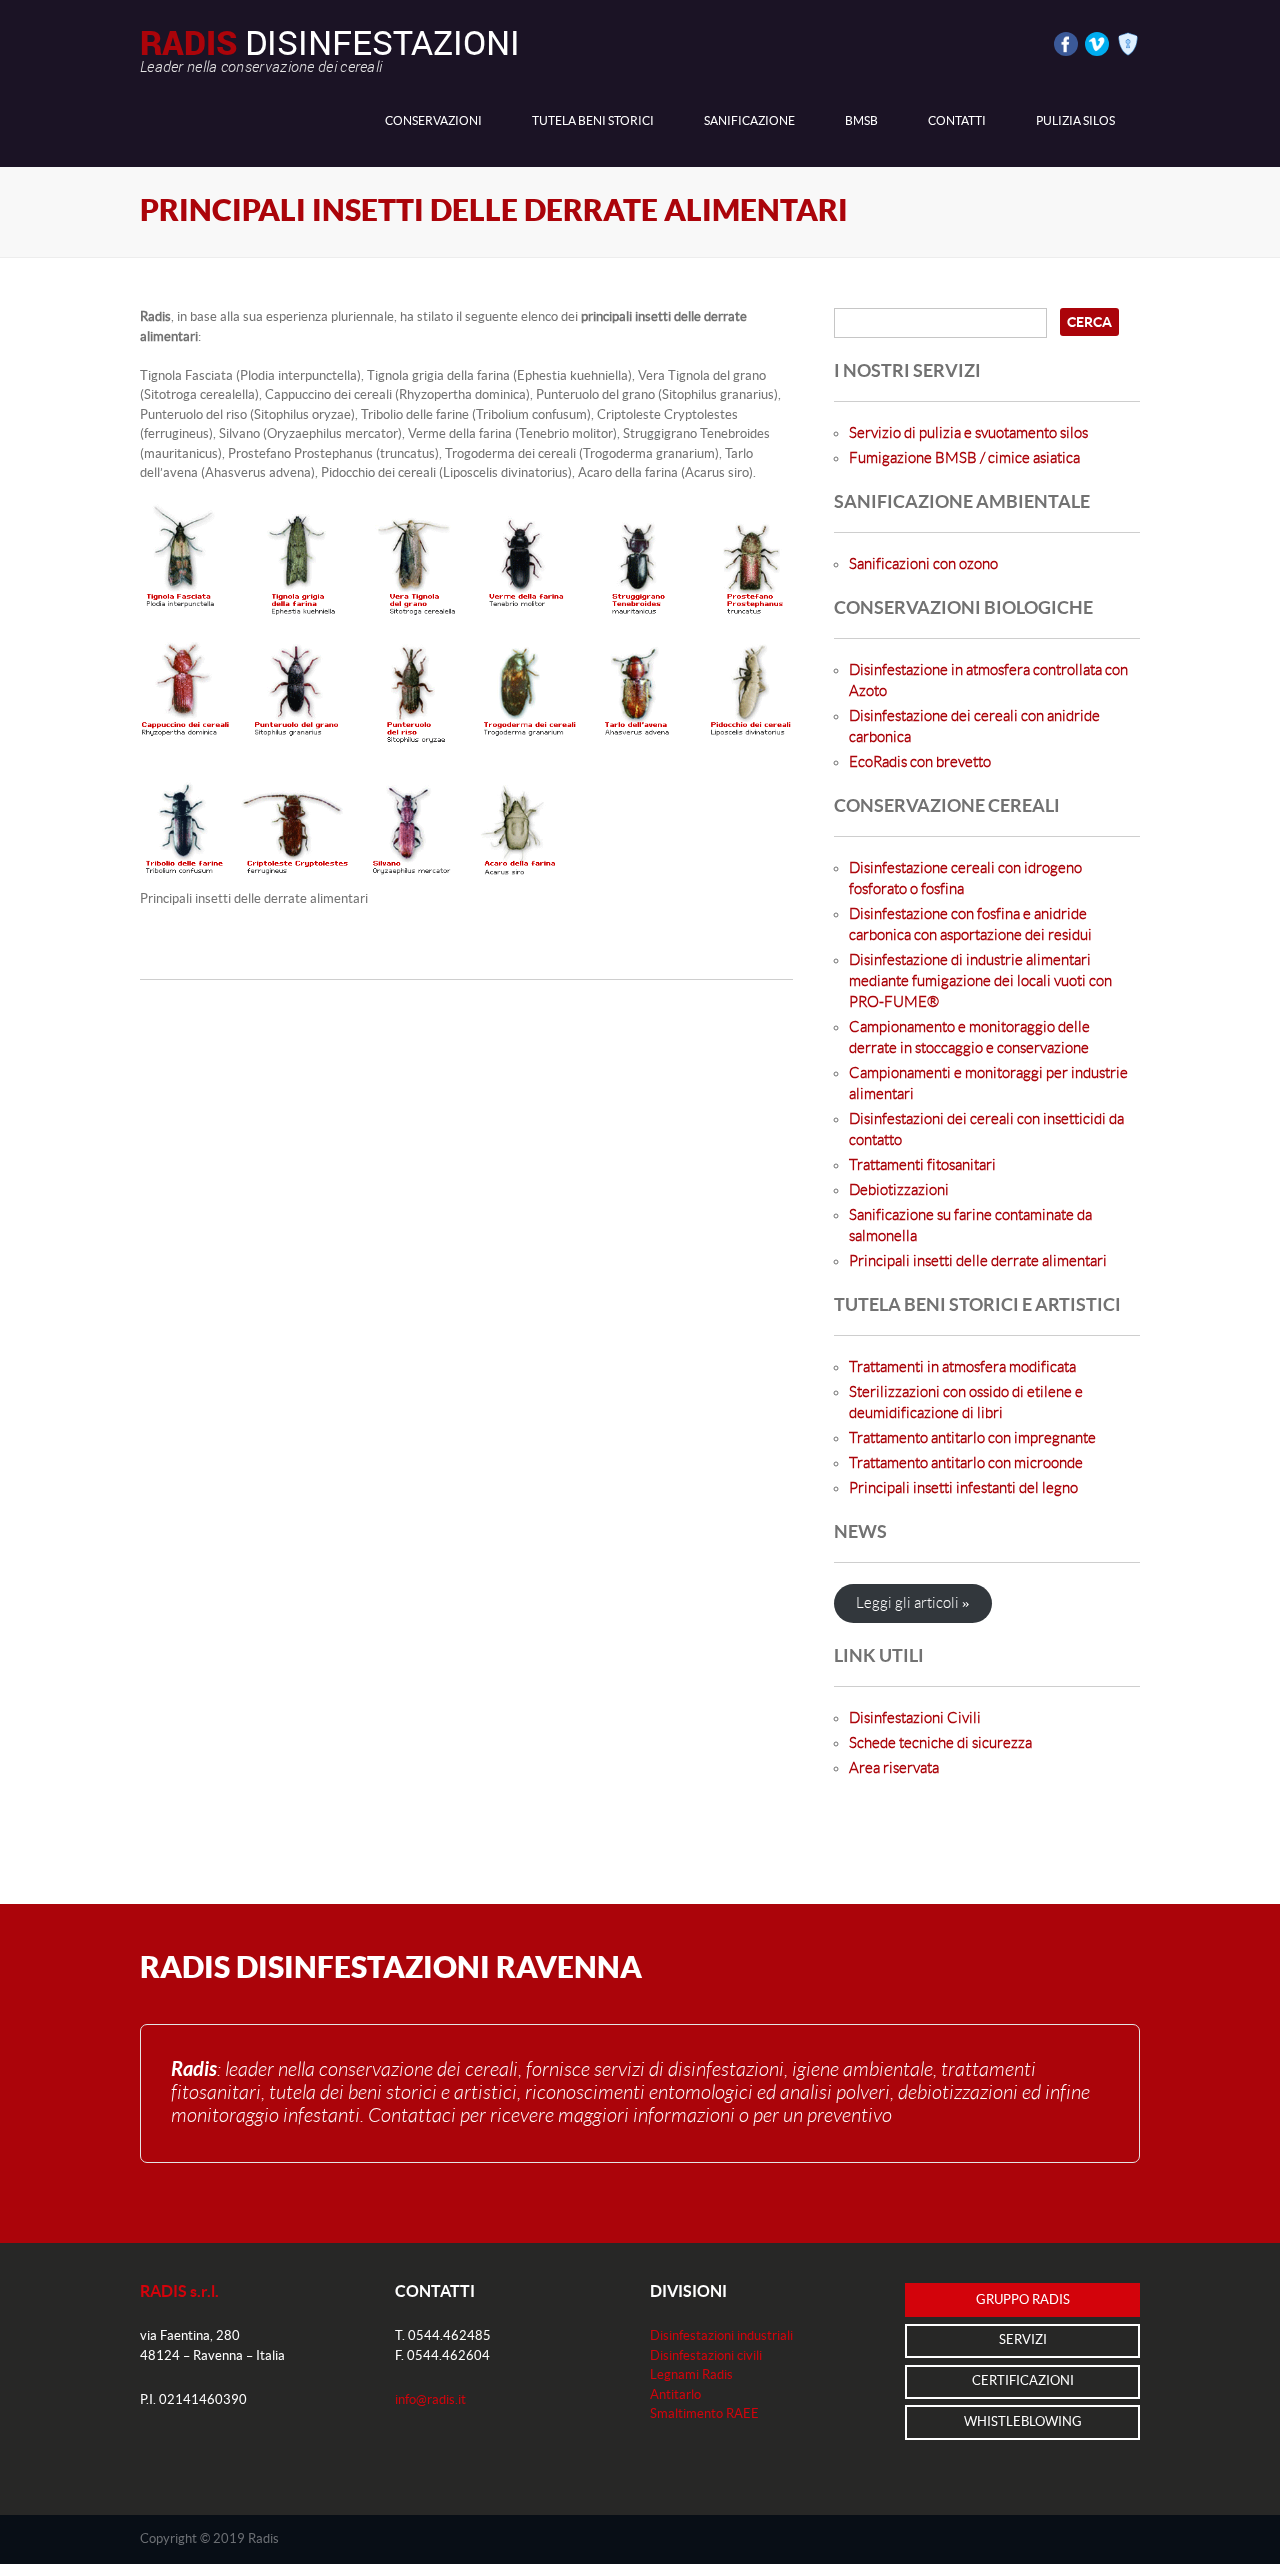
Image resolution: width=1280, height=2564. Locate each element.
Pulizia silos (1075, 121)
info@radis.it (430, 2400)
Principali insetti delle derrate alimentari (978, 1261)
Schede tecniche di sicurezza (940, 1743)
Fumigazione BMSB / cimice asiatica (964, 458)
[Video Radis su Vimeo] (1093, 43)
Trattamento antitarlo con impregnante (972, 1438)
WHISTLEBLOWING (1023, 2422)
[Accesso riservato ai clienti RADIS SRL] (1124, 43)
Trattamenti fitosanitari (922, 1165)
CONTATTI (957, 121)
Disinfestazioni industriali (721, 2336)
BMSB (861, 121)
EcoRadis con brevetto (920, 762)
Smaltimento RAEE (704, 2414)
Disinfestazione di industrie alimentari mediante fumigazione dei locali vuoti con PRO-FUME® (980, 981)
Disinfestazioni (330, 49)
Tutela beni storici (593, 121)
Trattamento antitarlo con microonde (966, 1463)
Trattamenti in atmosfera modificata (962, 1367)
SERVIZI (1023, 2340)
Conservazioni (433, 121)
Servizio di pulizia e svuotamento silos (968, 433)
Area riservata (894, 1768)
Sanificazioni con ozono (923, 564)
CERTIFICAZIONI (1023, 2381)
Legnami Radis (691, 2375)
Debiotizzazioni (899, 1190)
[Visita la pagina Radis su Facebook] (1062, 43)
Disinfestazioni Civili (915, 1718)
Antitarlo (675, 2395)
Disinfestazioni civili (706, 2356)
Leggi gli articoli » (913, 1603)
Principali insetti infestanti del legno (963, 1488)
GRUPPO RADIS (1023, 2300)
